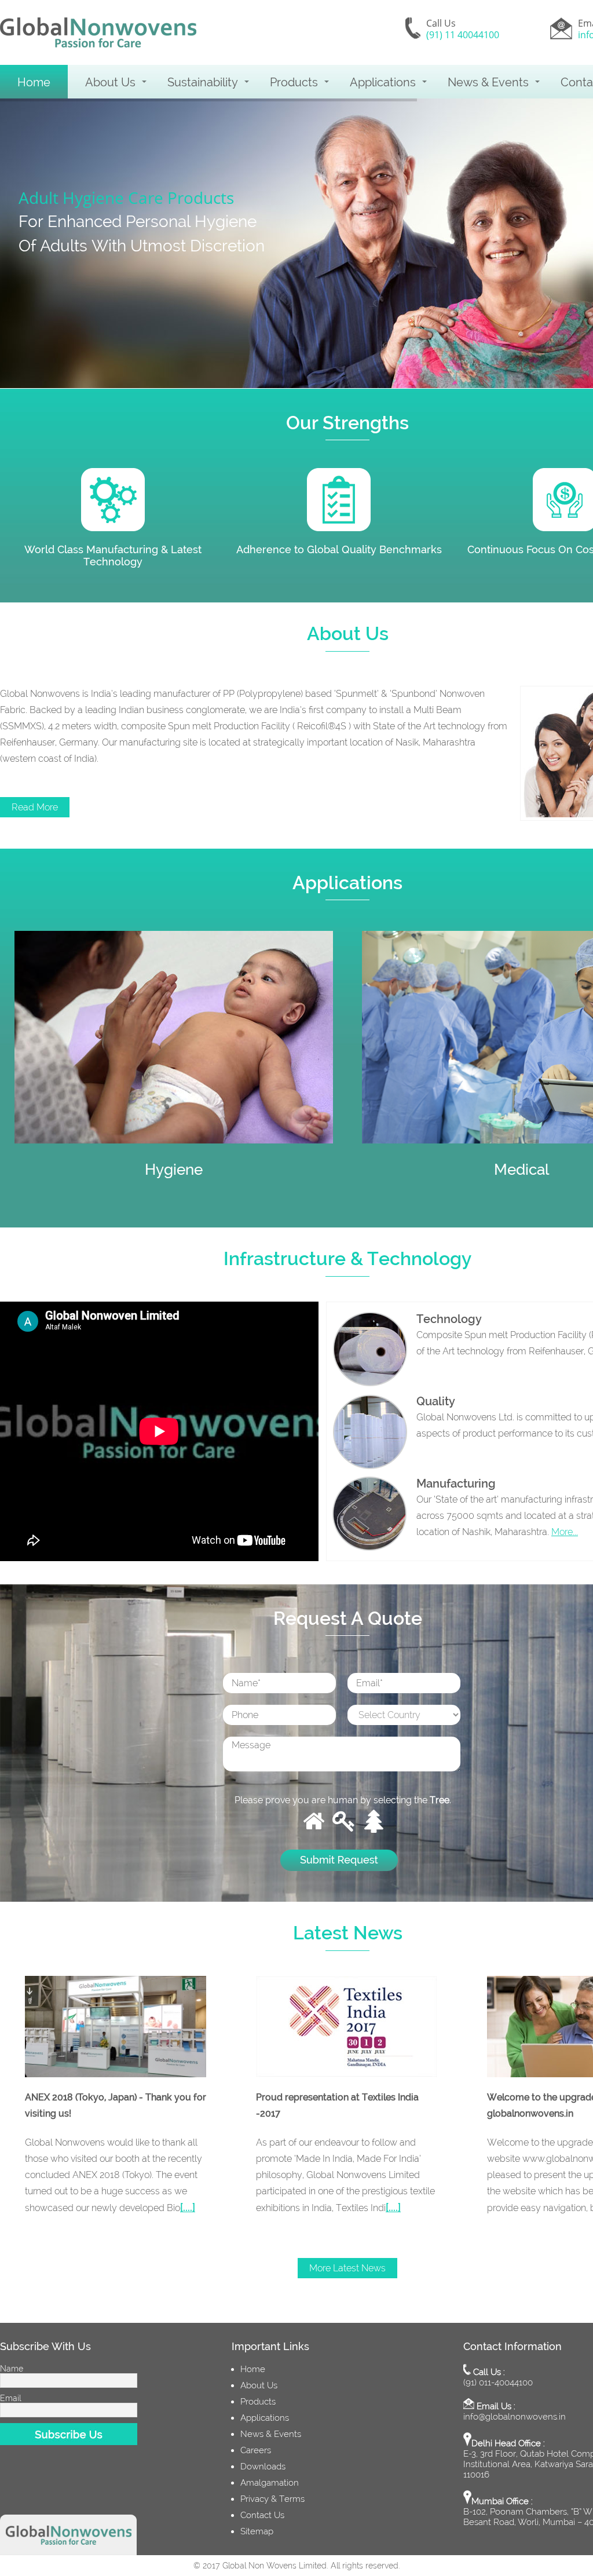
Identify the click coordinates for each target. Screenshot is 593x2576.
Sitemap (257, 2531)
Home (34, 82)
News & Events (488, 82)
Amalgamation (270, 2483)
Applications (383, 82)
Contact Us (262, 2515)
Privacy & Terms (272, 2499)
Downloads (263, 2467)
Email (10, 2398)
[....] (188, 2207)
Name (12, 2369)
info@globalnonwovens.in (515, 2417)
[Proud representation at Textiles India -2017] (347, 2027)
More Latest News (347, 2268)
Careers (256, 2450)
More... (565, 1532)
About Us (110, 82)
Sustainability (203, 82)
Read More (35, 807)
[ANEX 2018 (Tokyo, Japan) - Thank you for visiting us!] (116, 2027)
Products (294, 82)
